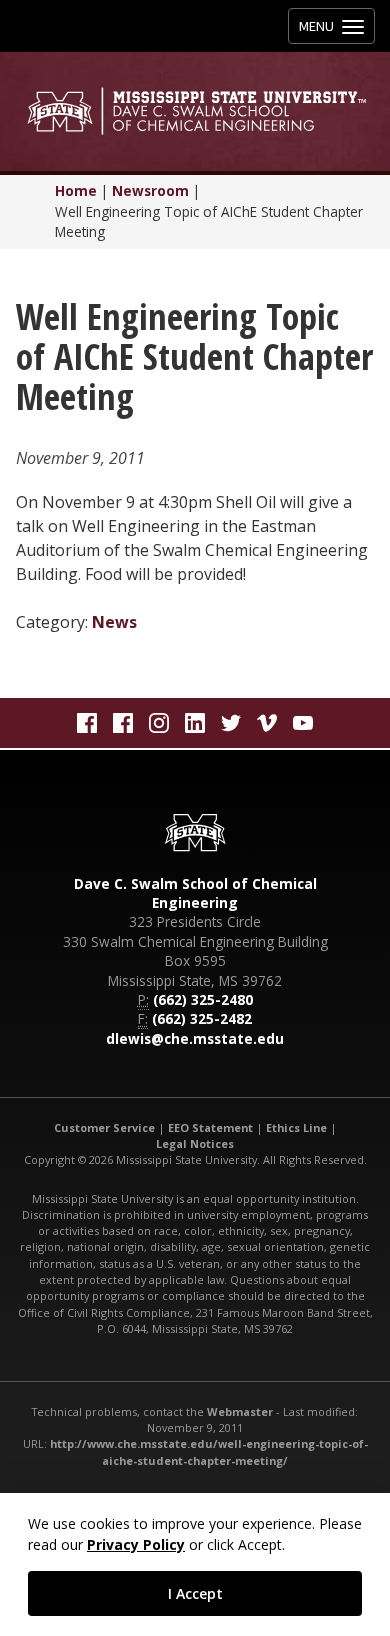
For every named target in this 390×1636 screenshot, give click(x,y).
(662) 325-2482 (202, 1018)
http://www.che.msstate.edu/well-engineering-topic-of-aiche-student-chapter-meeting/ (209, 1451)
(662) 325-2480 (203, 999)
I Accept (195, 1593)
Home (76, 190)
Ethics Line (296, 1127)
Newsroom (150, 190)
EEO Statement (210, 1127)
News (114, 622)
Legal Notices (195, 1143)
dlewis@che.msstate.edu (195, 1038)
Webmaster (240, 1411)
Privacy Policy (136, 1544)
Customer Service (104, 1127)
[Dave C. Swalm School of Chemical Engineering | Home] (195, 111)
